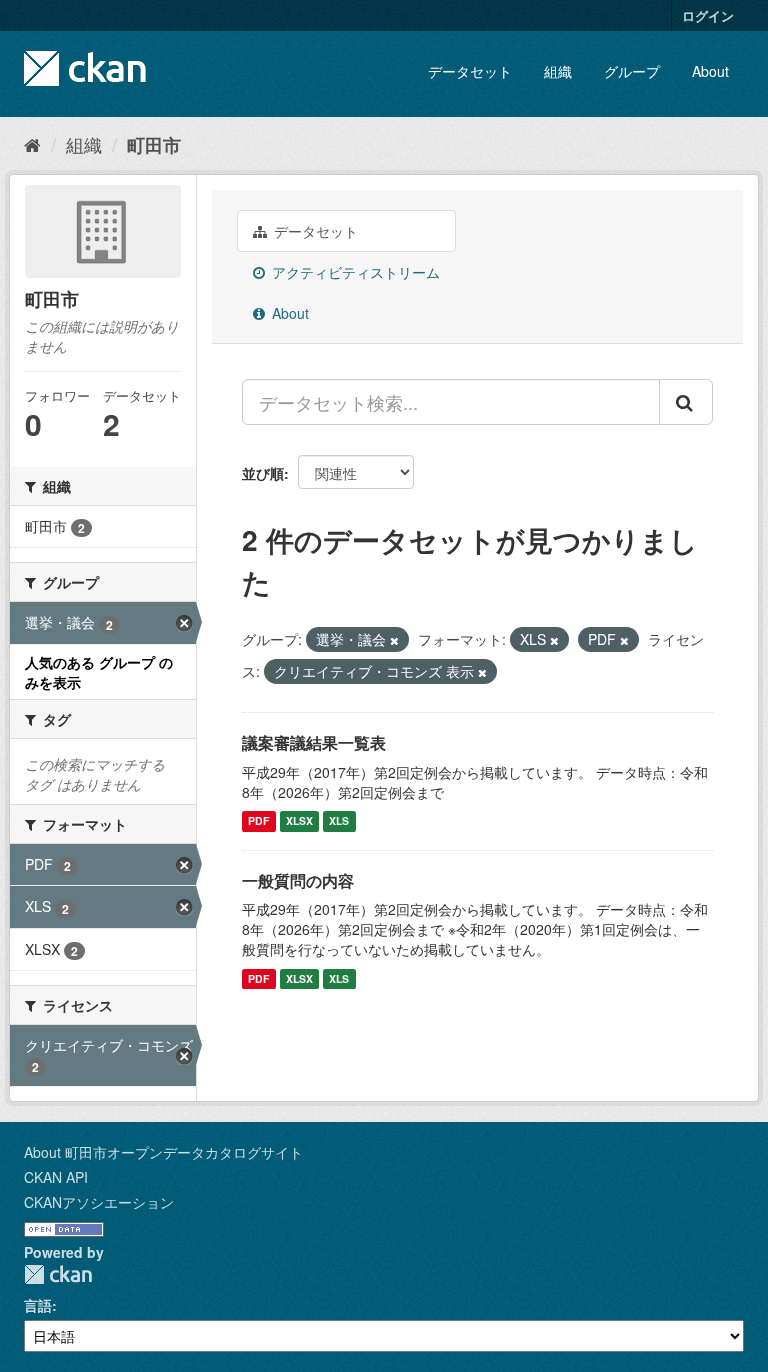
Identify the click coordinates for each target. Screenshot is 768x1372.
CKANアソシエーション (99, 1202)
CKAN (58, 1274)
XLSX (299, 821)
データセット (470, 71)
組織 (558, 71)
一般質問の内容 (298, 880)
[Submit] (686, 402)
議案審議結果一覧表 (314, 742)
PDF (258, 821)
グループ (632, 71)
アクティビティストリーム (354, 272)
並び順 (263, 473)
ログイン (708, 15)
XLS (339, 821)
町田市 (154, 145)
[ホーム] (32, 144)
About (710, 71)
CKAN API (56, 1177)
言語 (38, 1305)
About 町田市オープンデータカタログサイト (163, 1152)
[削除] (394, 640)
